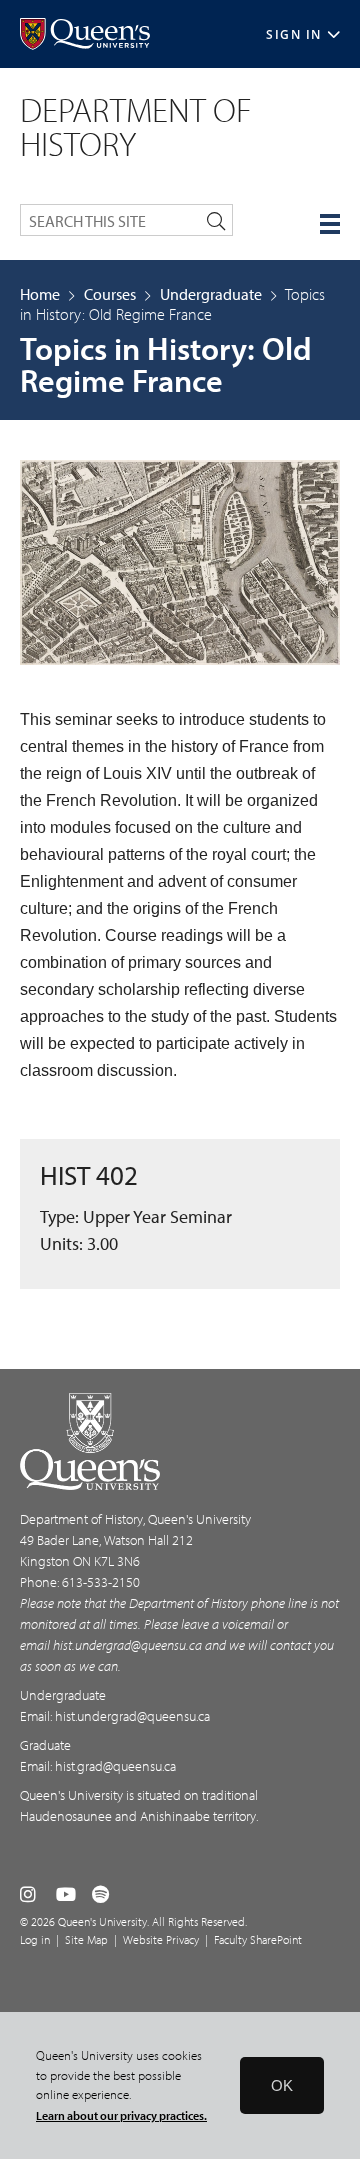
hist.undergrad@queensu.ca (127, 1645)
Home (40, 294)
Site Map (86, 1939)
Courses (110, 294)
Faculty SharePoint (258, 1939)
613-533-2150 (101, 1582)
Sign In (294, 34)
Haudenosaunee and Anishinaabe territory (138, 1816)
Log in (35, 1939)
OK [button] (282, 2085)
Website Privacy (161, 1939)
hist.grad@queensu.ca (115, 1766)
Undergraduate (211, 294)
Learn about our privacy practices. (121, 2115)
